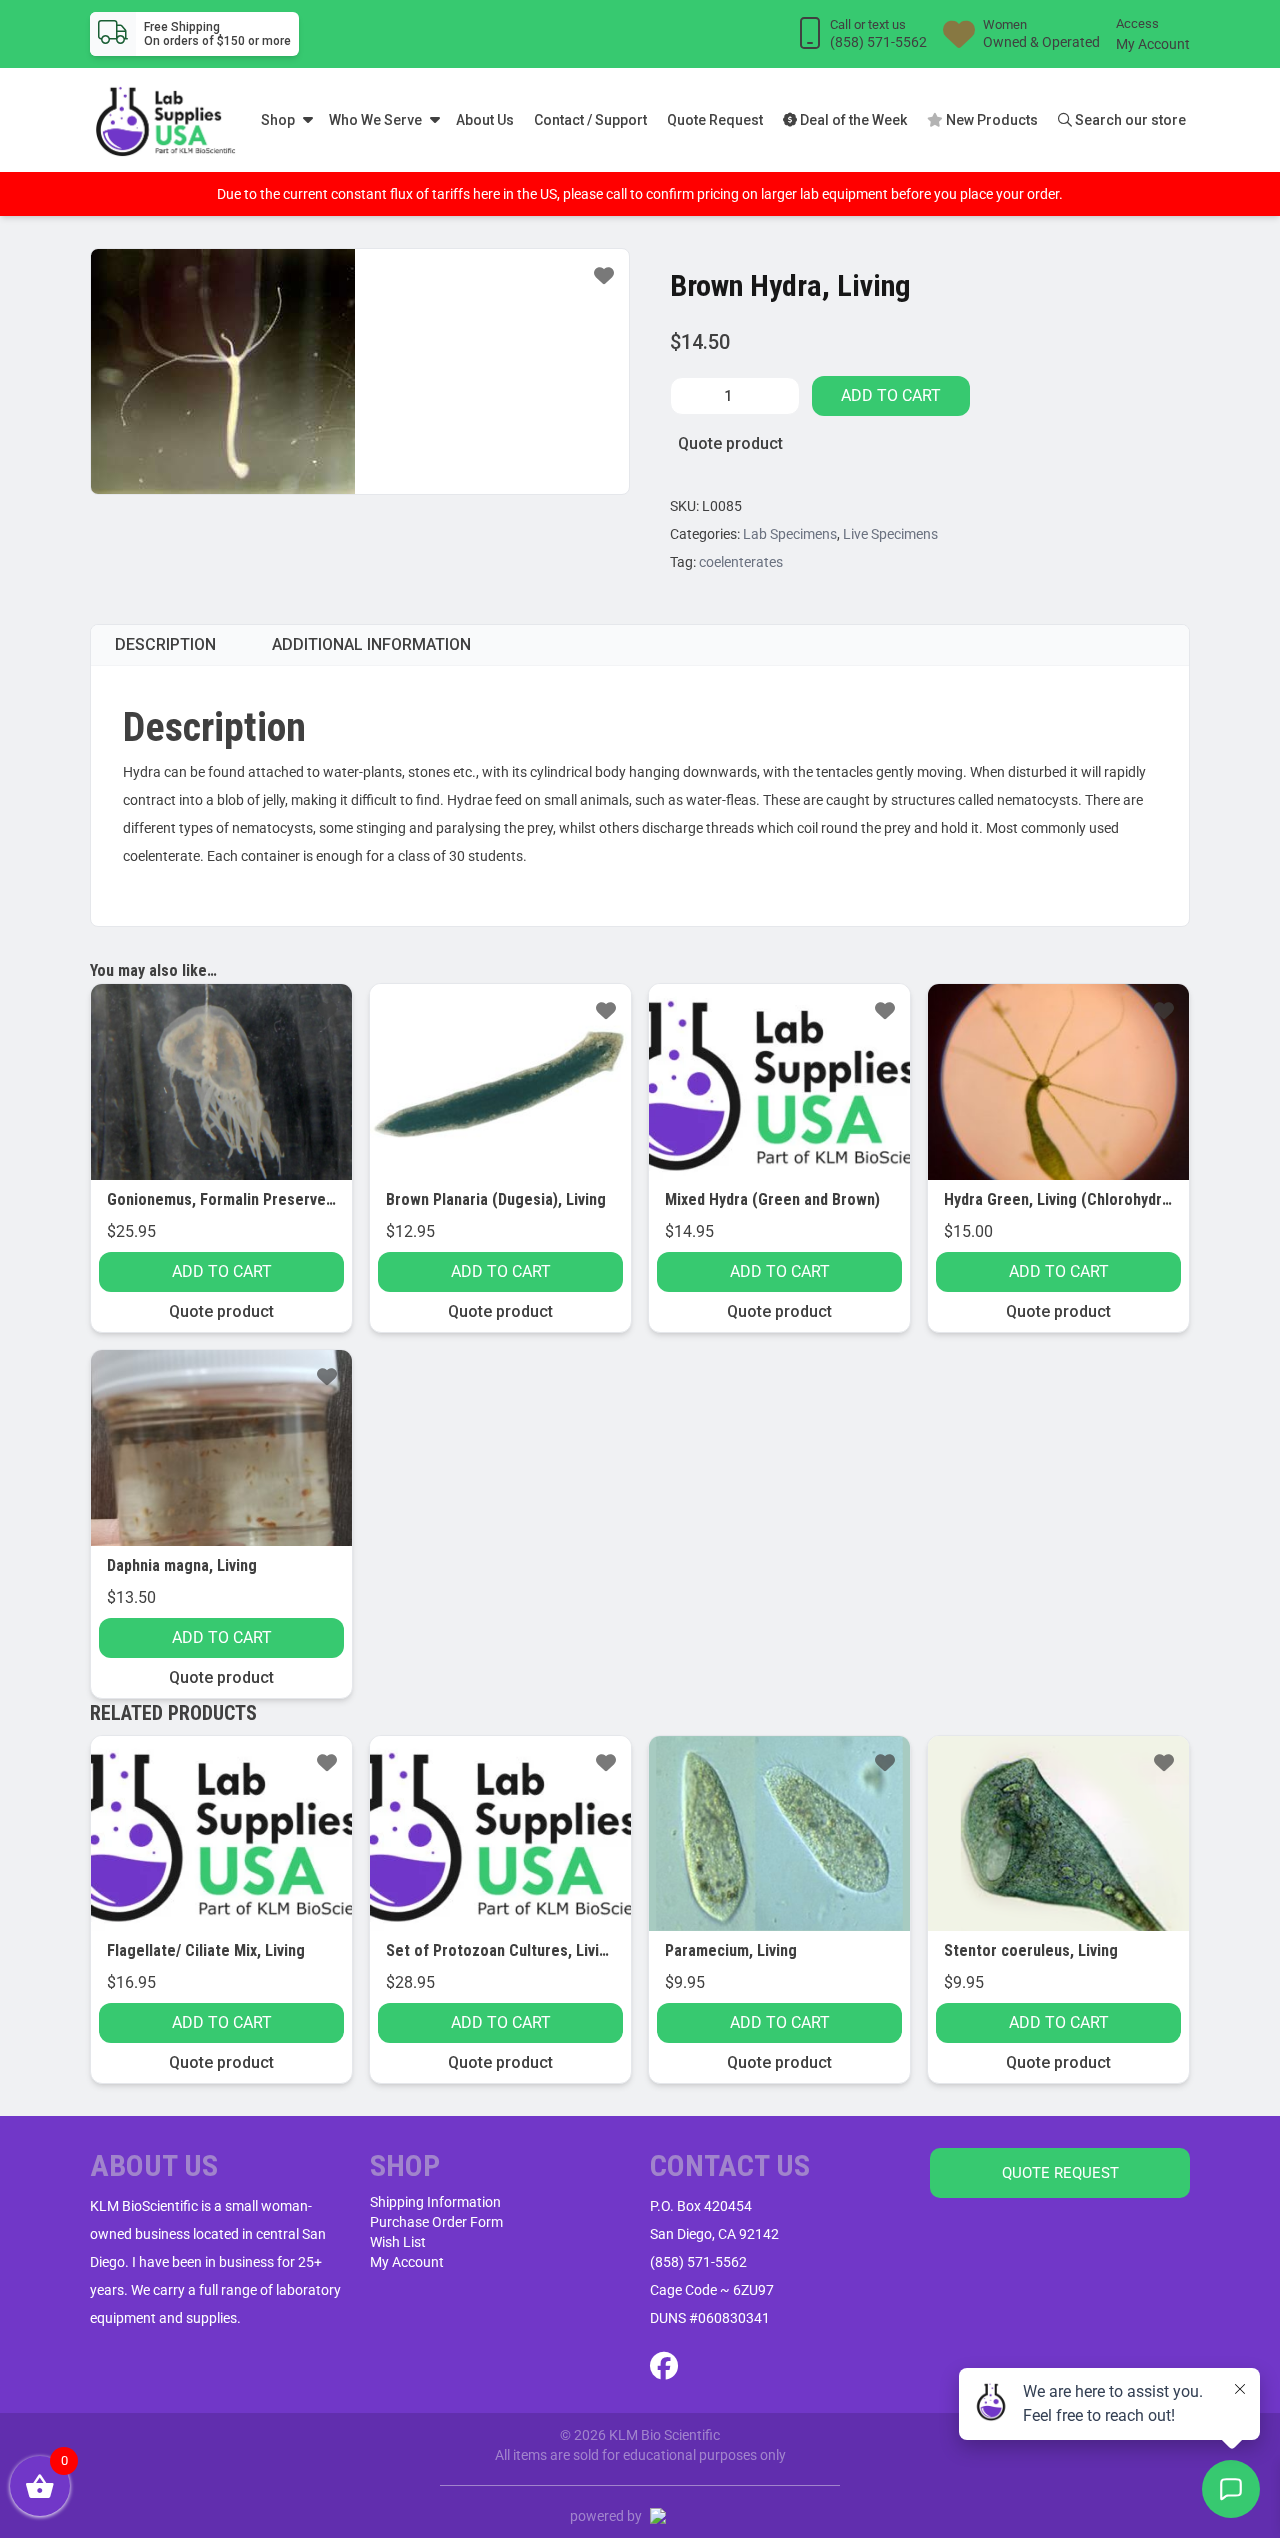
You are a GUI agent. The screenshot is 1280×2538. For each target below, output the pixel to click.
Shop (278, 120)
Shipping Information (435, 2202)
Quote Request (715, 120)
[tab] (165, 645)
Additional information (371, 644)
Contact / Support (590, 120)
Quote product (730, 443)
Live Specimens (890, 534)
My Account (1153, 44)
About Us (485, 120)
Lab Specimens (790, 534)
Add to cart (891, 395)
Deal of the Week (852, 120)
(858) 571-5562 (698, 2262)
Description (165, 644)
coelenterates (741, 562)
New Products (990, 120)
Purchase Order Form (436, 2222)
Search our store (1129, 120)
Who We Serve (375, 120)
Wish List (398, 2242)
